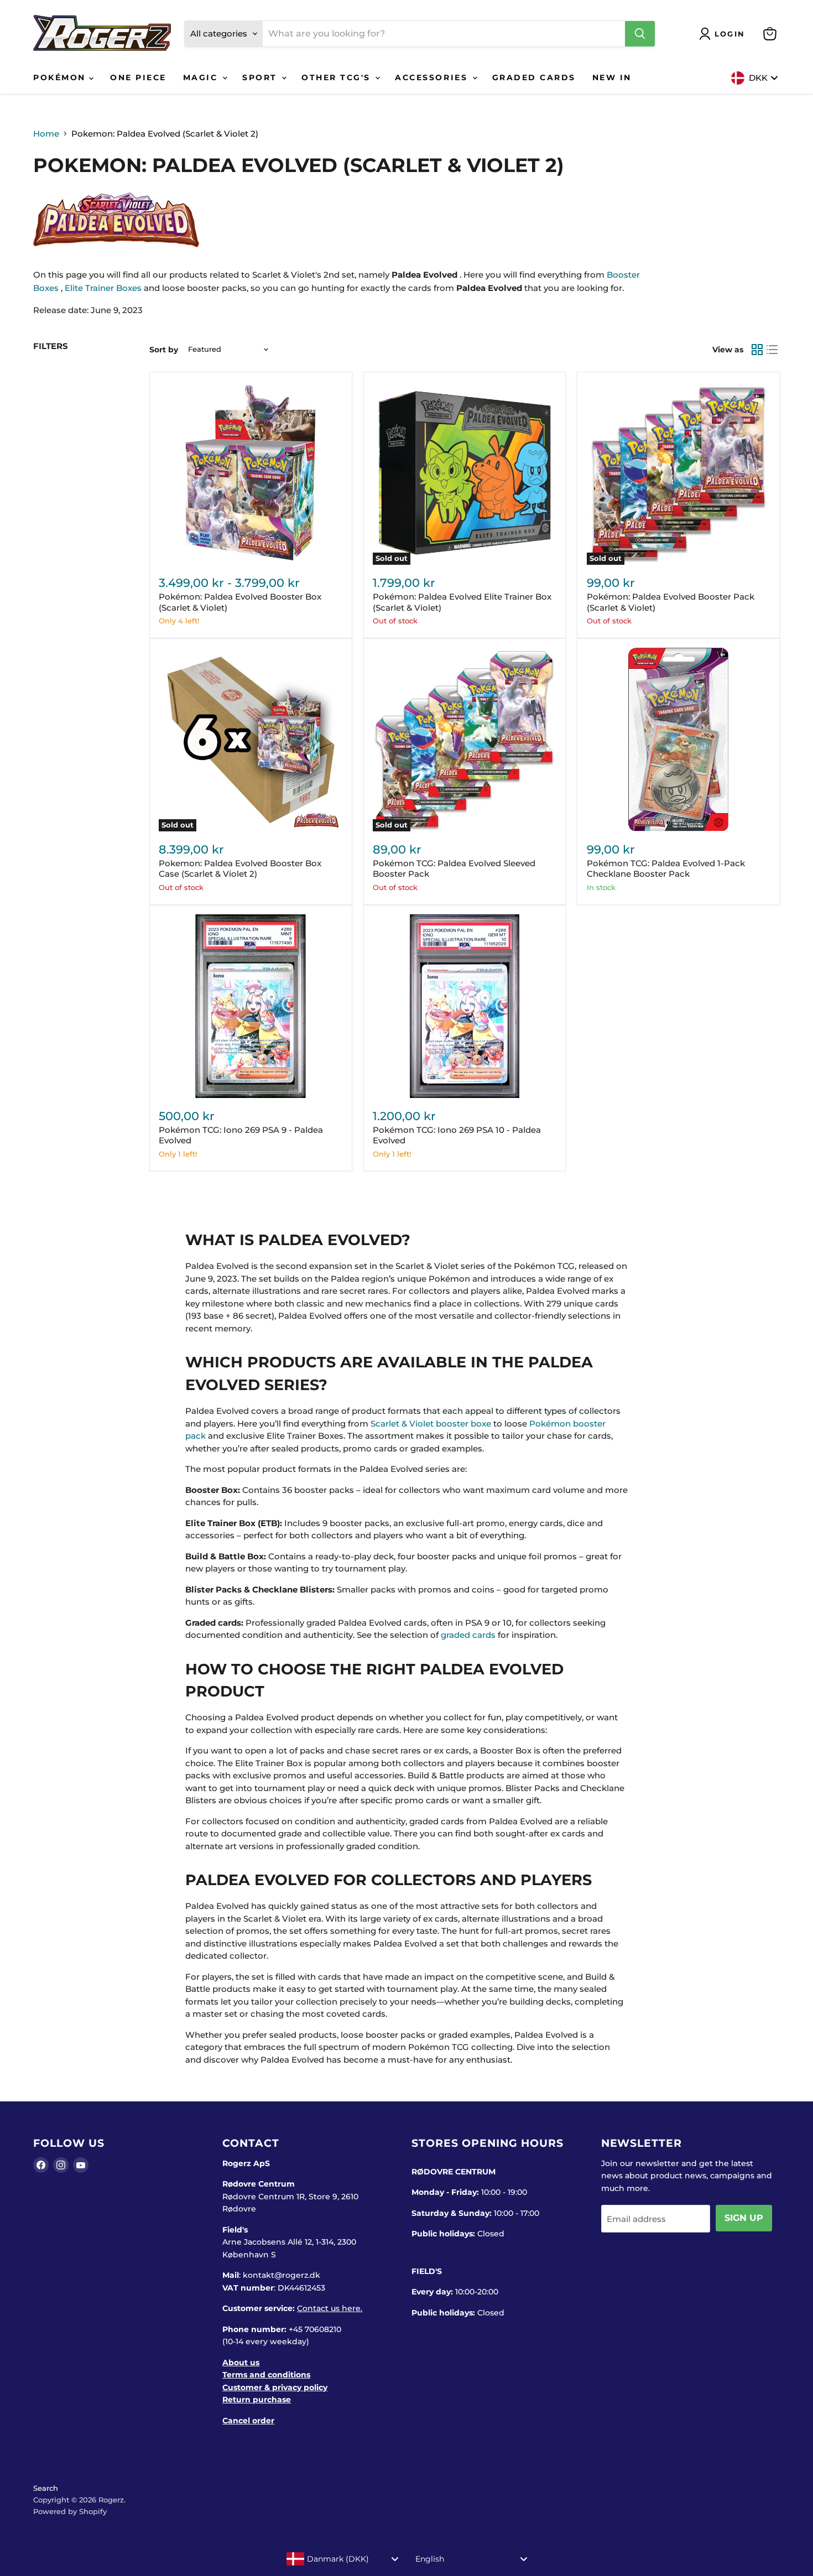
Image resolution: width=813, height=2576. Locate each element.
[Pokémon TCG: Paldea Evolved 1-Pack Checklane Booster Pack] (679, 740)
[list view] (773, 350)
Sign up (744, 2218)
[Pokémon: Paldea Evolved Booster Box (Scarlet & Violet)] (251, 473)
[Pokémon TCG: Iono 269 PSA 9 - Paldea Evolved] (251, 1006)
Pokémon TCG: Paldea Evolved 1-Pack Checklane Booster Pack (666, 869)
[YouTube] (81, 2165)
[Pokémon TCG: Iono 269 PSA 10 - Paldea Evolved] (465, 1006)
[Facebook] (41, 2165)
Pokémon (61, 77)
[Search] (640, 34)
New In (612, 77)
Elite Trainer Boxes (103, 288)
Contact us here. (330, 2308)
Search (46, 2488)
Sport (261, 77)
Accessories (433, 77)
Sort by (164, 350)
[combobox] (343, 2559)
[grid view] (757, 350)
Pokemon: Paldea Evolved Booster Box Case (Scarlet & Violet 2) (240, 869)
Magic (202, 77)
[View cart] (770, 34)
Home (46, 134)
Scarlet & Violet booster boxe (431, 1424)
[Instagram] (61, 2165)
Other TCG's (338, 77)
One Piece (138, 77)
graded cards (468, 1635)
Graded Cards (534, 77)
